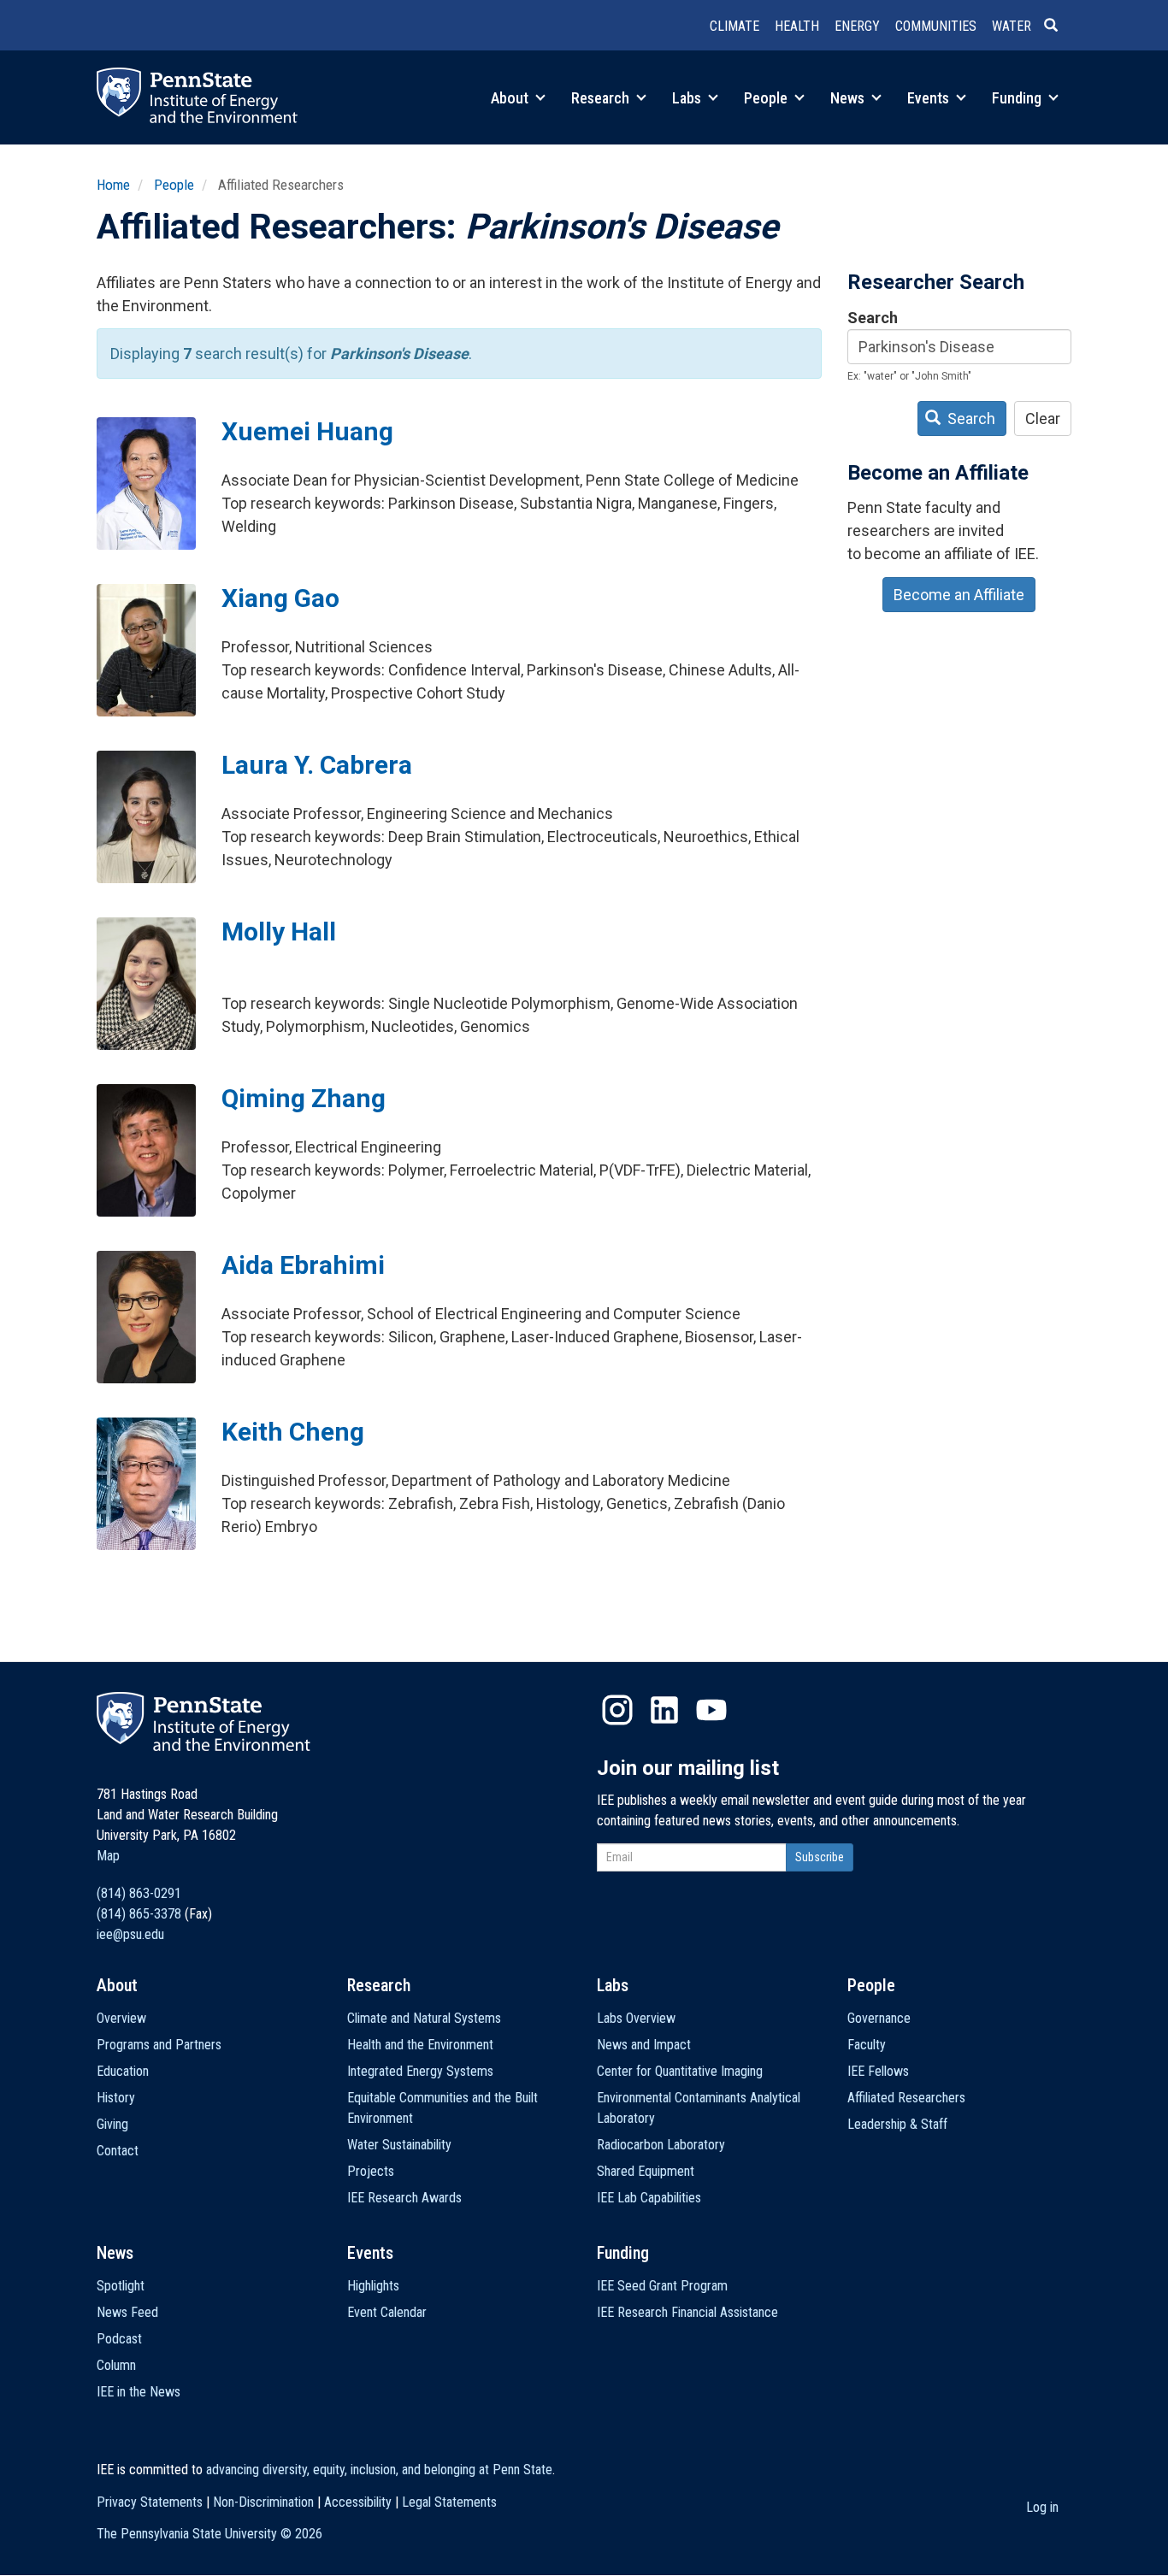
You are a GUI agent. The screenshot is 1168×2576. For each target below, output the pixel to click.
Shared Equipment (646, 2171)
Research (602, 98)
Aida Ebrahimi (303, 1265)
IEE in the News (139, 2392)
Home (113, 185)
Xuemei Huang (307, 431)
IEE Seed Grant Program (662, 2286)
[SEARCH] (1058, 27)
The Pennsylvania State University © (209, 2534)
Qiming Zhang (304, 1098)
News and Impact (644, 2045)
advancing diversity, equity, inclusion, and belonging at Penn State (379, 2470)
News (849, 98)
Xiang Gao (280, 598)
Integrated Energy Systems (420, 2071)
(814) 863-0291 (139, 1893)
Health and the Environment (420, 2045)
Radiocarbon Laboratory (661, 2145)
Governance (879, 2018)
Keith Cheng (293, 1432)
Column (116, 2365)
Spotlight (121, 2286)
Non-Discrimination (263, 2502)
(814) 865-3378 (139, 1914)
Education (123, 2071)
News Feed (127, 2312)
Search (873, 318)
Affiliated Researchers (906, 2098)
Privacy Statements (150, 2502)
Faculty (867, 2045)
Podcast (119, 2339)
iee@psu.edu (130, 1934)
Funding (1018, 98)
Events (930, 98)
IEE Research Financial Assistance (687, 2312)
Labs (688, 98)
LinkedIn (664, 1710)
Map (108, 1856)
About (511, 98)
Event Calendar (387, 2312)
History (116, 2098)
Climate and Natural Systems (424, 2018)
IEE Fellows (878, 2071)
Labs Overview (636, 2018)
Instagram (617, 1710)
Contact (118, 2151)
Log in (1042, 2507)
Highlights (373, 2286)
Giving (112, 2124)
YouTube (711, 1710)
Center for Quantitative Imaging (680, 2071)
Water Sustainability (399, 2145)
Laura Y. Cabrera (317, 765)
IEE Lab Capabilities (649, 2198)
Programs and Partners (159, 2045)
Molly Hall (279, 931)
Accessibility (358, 2502)
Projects (371, 2171)
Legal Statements (449, 2502)
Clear (1043, 419)
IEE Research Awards (404, 2198)
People (767, 98)
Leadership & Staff (897, 2124)
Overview (121, 2018)
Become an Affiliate (959, 595)
